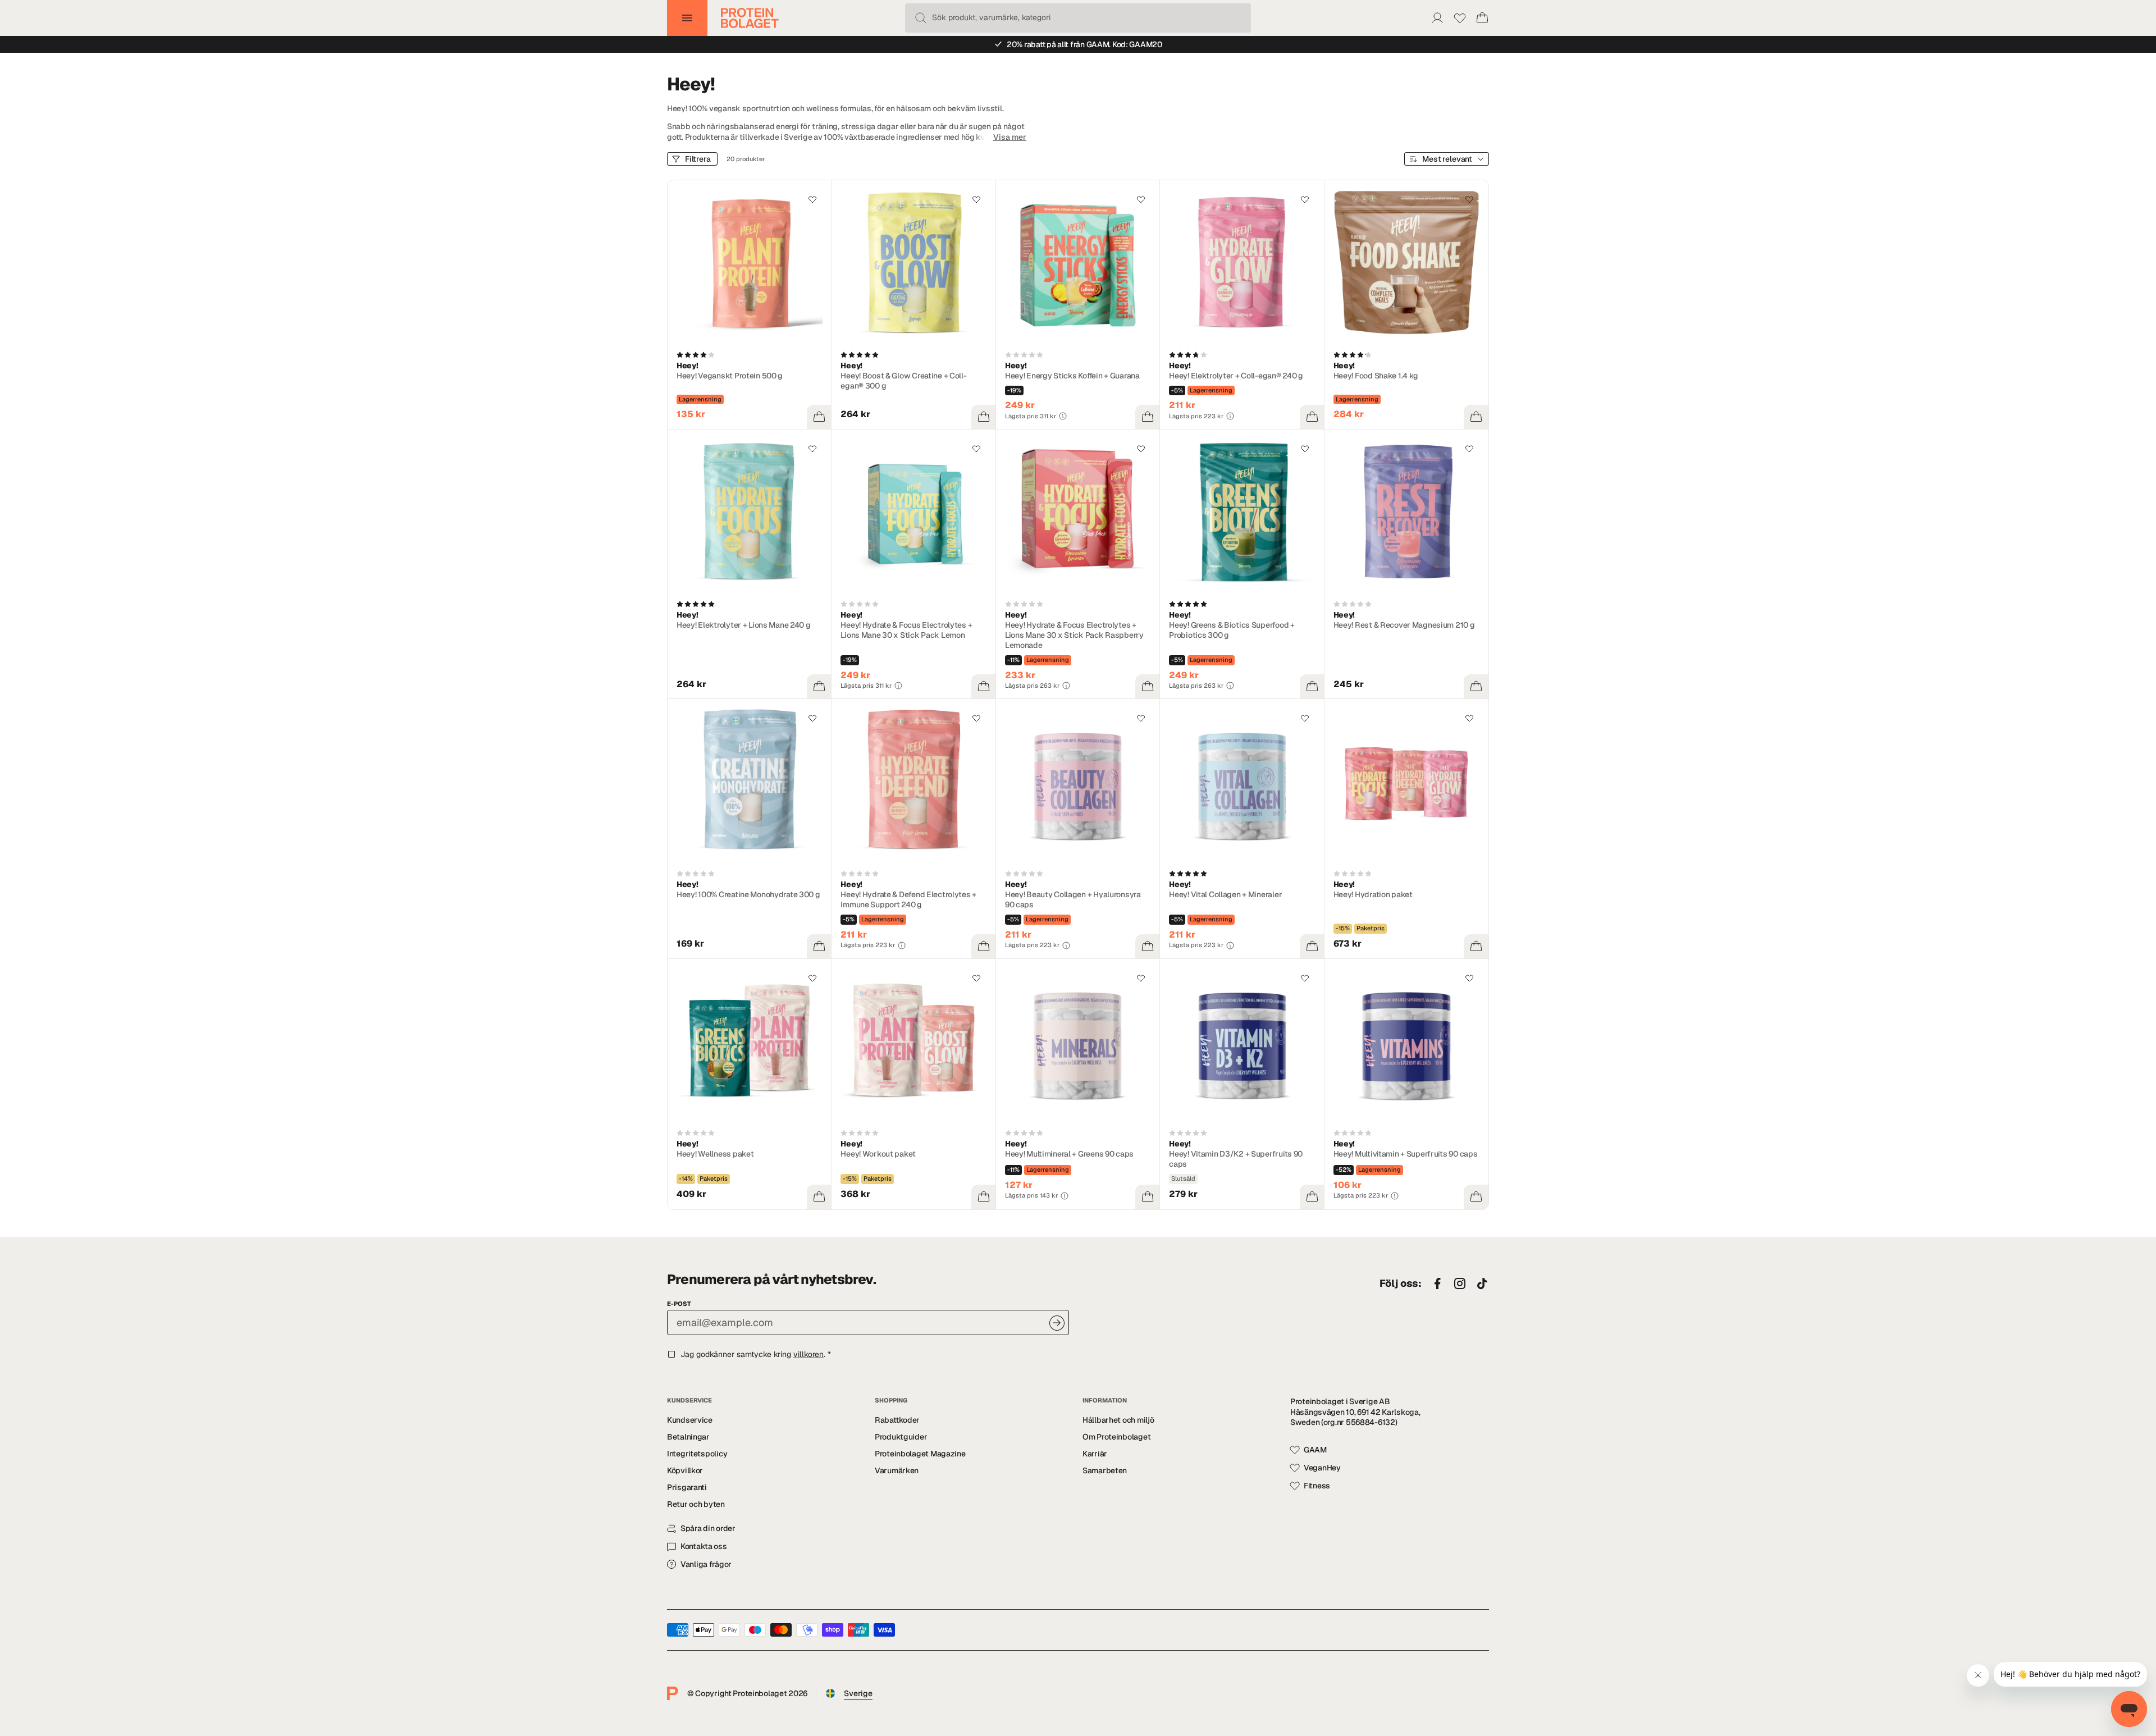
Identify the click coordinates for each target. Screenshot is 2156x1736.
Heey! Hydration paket (1373, 894)
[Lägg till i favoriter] (812, 199)
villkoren (808, 1354)
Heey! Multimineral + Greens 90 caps (1069, 1154)
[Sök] (921, 18)
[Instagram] (1460, 1284)
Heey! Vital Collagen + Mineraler (1225, 894)
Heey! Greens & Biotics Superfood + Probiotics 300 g (1232, 630)
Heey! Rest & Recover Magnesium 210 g (1404, 625)
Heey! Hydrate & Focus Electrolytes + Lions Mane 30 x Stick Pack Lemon (906, 630)
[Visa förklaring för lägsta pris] (1063, 416)
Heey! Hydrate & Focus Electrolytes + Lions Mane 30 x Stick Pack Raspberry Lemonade (1074, 635)
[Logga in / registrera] (1437, 18)
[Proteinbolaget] (750, 18)
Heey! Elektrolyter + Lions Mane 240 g (744, 625)
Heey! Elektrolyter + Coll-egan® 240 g (1236, 376)
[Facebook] (1437, 1284)
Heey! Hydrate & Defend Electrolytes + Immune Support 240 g (908, 899)
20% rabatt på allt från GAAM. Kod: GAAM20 (1084, 44)
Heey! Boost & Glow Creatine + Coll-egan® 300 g (903, 381)
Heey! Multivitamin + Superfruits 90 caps (1406, 1154)
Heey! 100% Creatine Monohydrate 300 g (748, 894)
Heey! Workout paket (878, 1154)
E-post (679, 1304)
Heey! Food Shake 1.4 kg (1376, 376)
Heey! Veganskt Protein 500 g (730, 376)
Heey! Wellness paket (715, 1154)
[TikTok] (1482, 1284)
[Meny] (687, 18)
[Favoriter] (1460, 18)
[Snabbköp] (819, 417)
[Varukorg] (1482, 18)
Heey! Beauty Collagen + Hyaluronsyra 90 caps (1073, 899)
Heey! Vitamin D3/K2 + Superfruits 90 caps (1236, 1159)
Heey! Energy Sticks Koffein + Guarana (1072, 376)
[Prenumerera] (1057, 1323)
